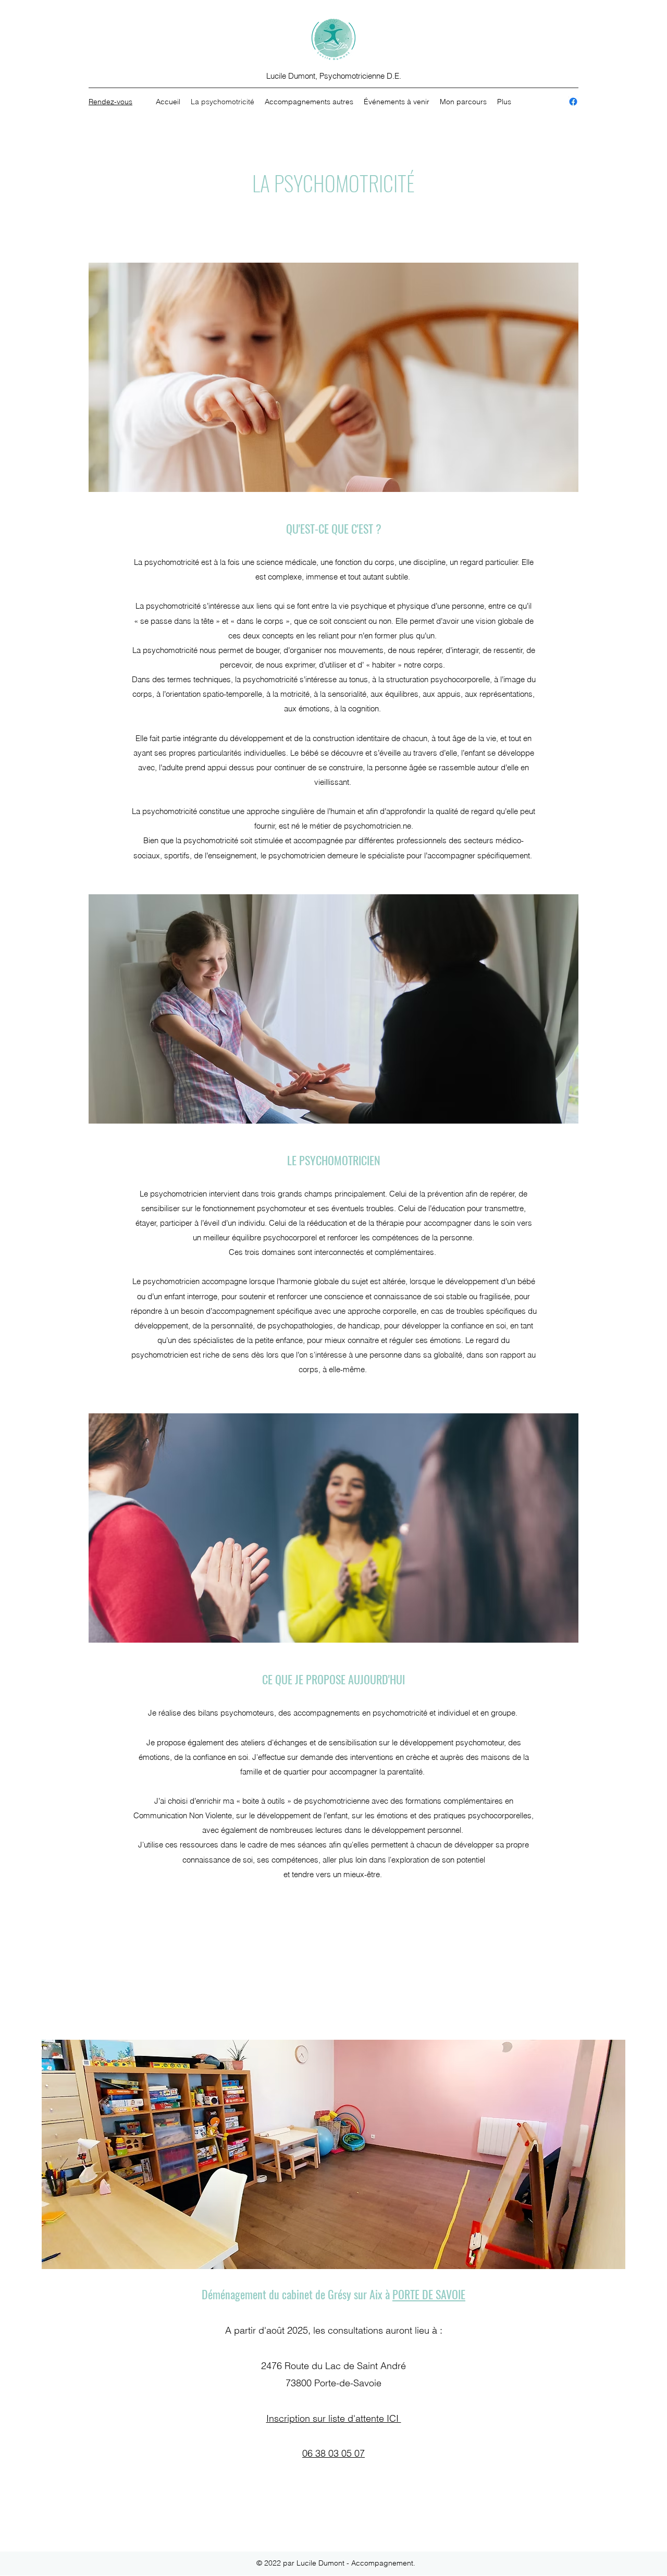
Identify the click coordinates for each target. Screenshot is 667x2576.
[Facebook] (573, 102)
